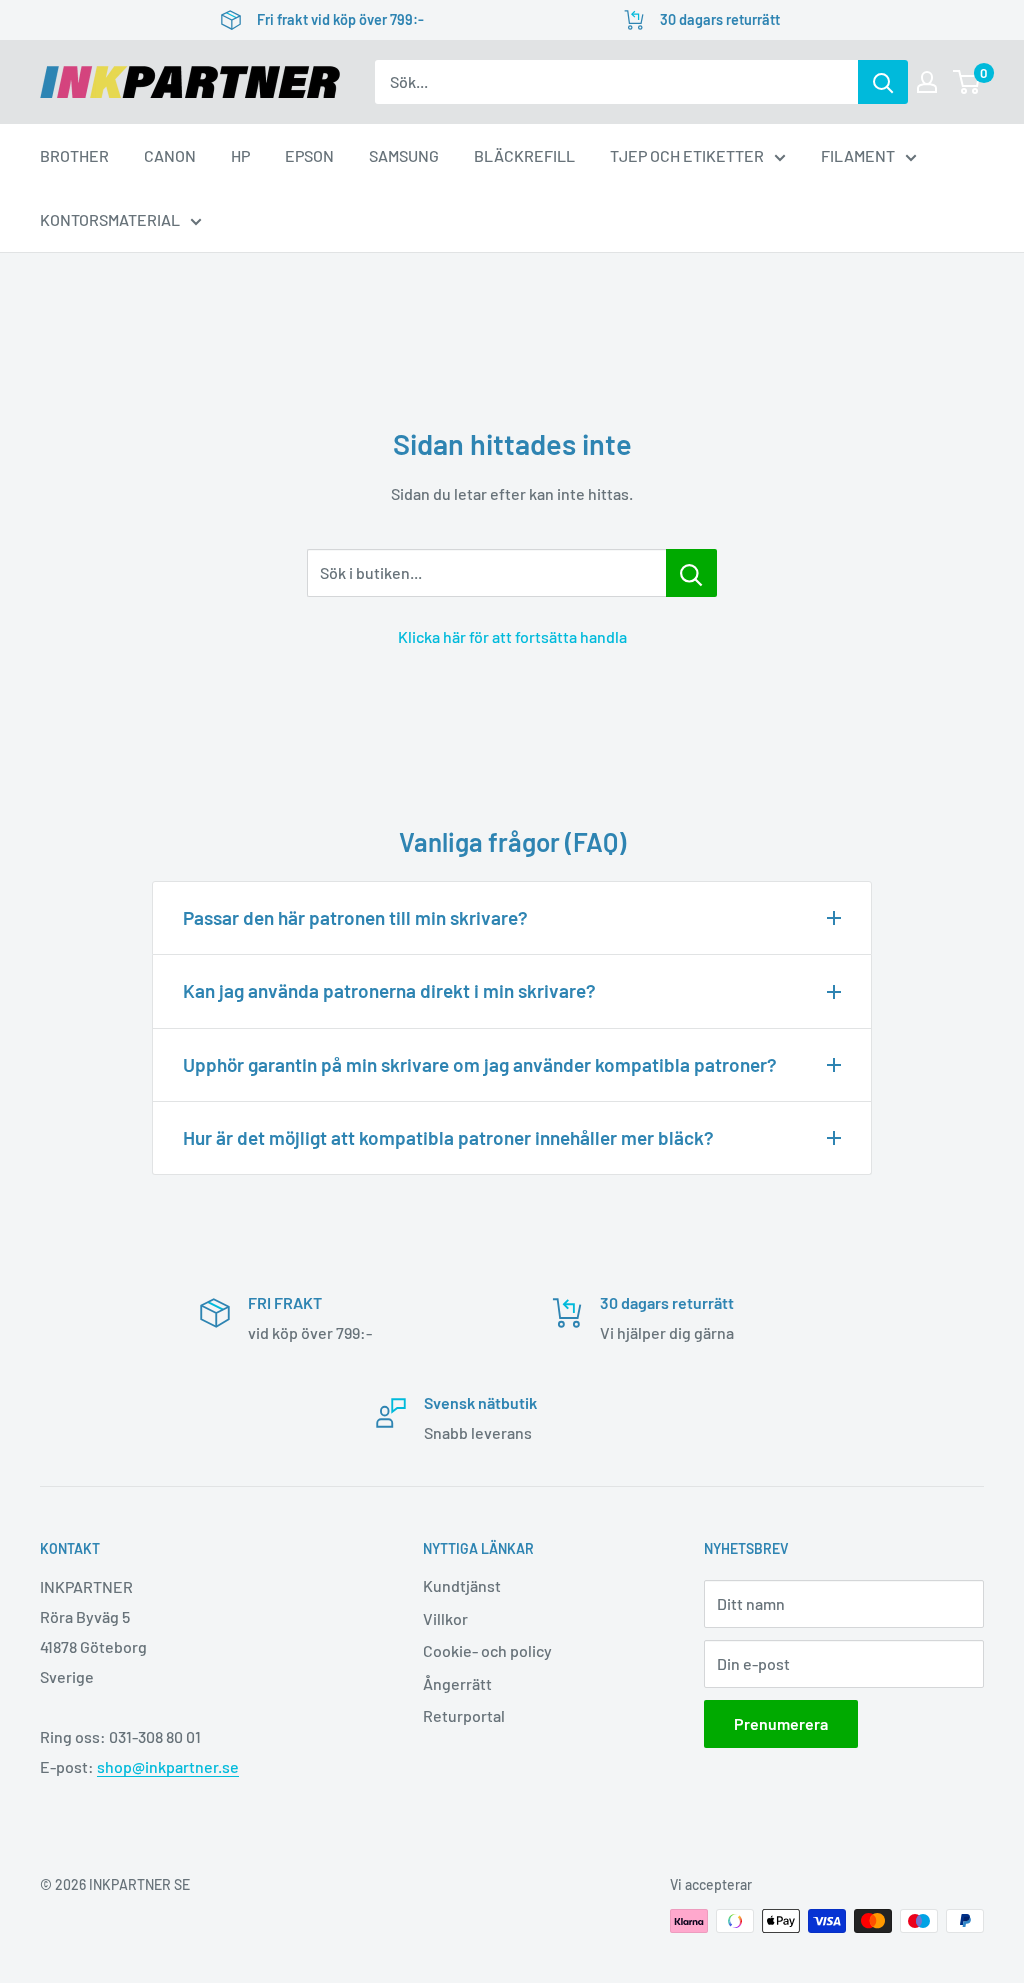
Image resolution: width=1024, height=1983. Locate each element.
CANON (170, 155)
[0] (967, 82)
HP (240, 155)
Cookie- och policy (487, 1650)
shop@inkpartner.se (168, 1766)
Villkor (445, 1618)
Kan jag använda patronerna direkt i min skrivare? (389, 990)
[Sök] (883, 82)
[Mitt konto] (927, 82)
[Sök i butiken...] (691, 573)
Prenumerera (781, 1723)
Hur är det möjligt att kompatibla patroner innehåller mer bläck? (448, 1137)
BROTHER (74, 155)
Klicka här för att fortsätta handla (512, 636)
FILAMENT (858, 155)
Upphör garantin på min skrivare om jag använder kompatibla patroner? (480, 1064)
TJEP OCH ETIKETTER (687, 155)
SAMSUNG (404, 155)
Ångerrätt (457, 1683)
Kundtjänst (462, 1585)
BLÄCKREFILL (524, 155)
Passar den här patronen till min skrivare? (355, 917)
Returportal (464, 1715)
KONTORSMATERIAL (110, 219)
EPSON (309, 155)
